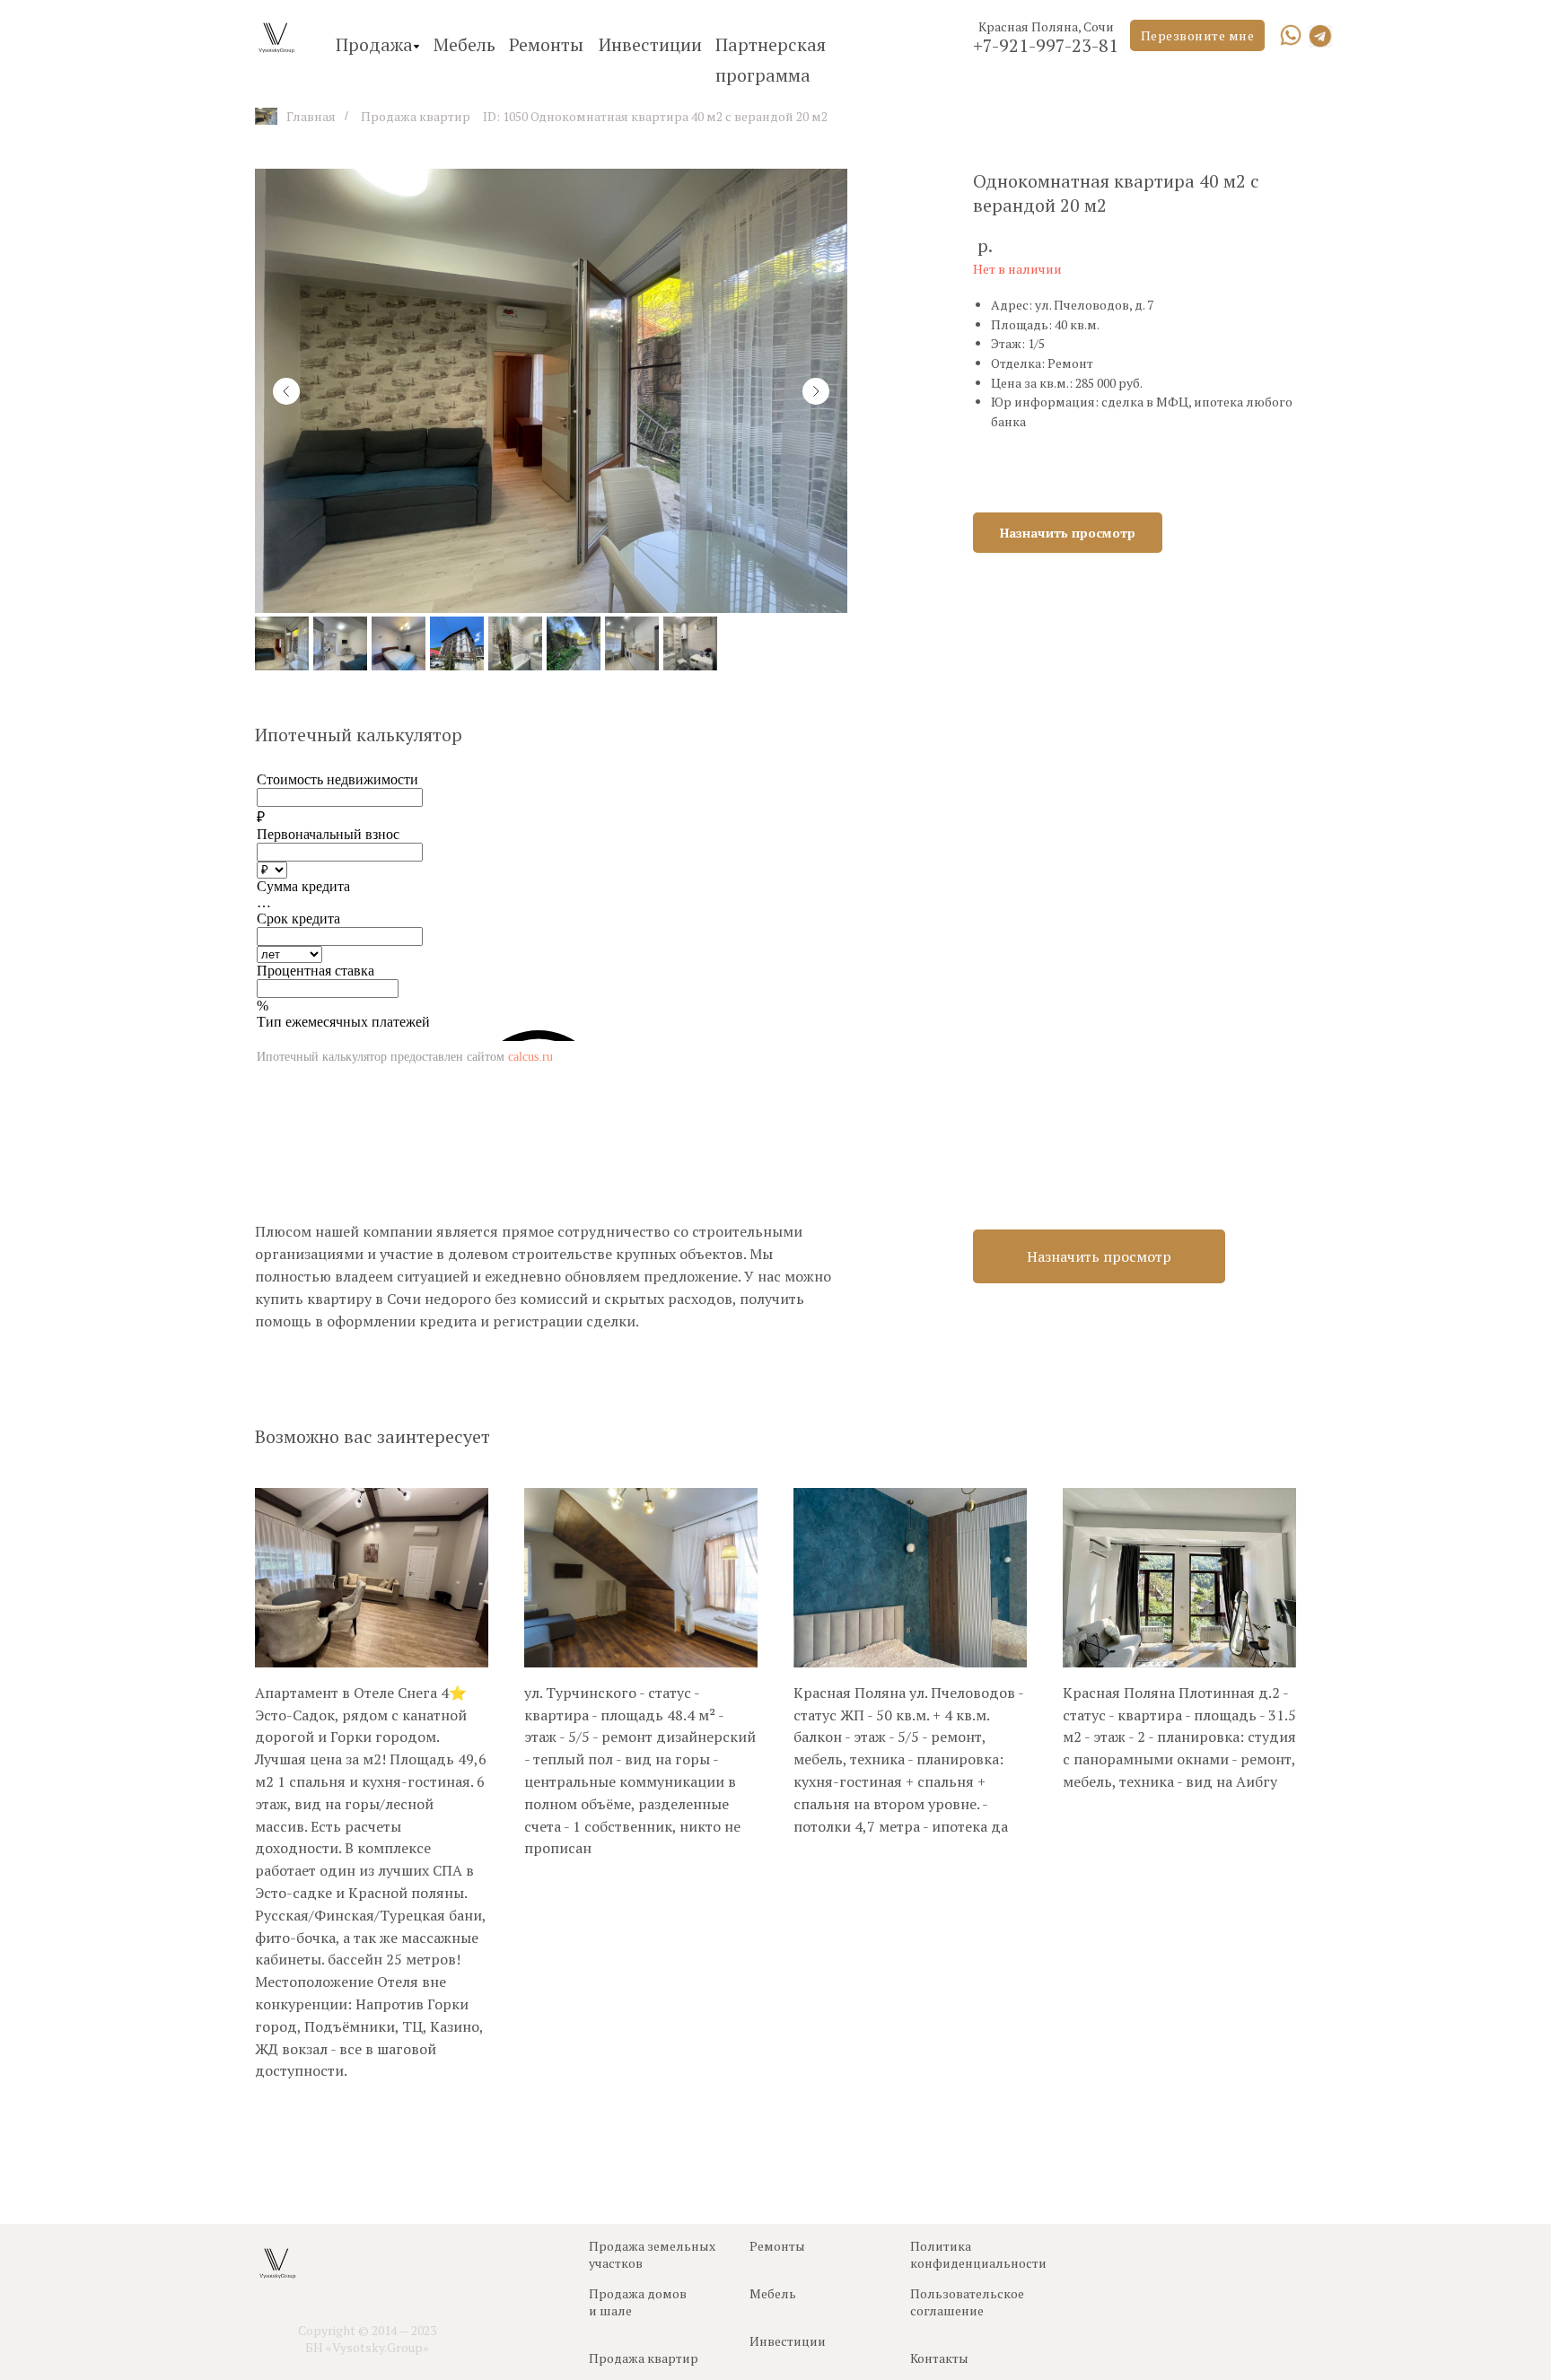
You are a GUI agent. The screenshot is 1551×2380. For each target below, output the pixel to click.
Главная (311, 116)
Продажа (374, 44)
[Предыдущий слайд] (286, 391)
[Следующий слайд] (816, 391)
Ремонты (546, 44)
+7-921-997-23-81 (1046, 45)
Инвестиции (650, 44)
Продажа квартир (416, 116)
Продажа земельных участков (652, 2254)
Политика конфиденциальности (978, 2254)
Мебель (464, 44)
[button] (1197, 35)
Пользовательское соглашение (967, 2302)
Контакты (939, 2358)
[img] (1291, 35)
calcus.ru (530, 1056)
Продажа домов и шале (638, 2302)
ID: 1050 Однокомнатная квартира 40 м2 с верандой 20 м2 (655, 116)
